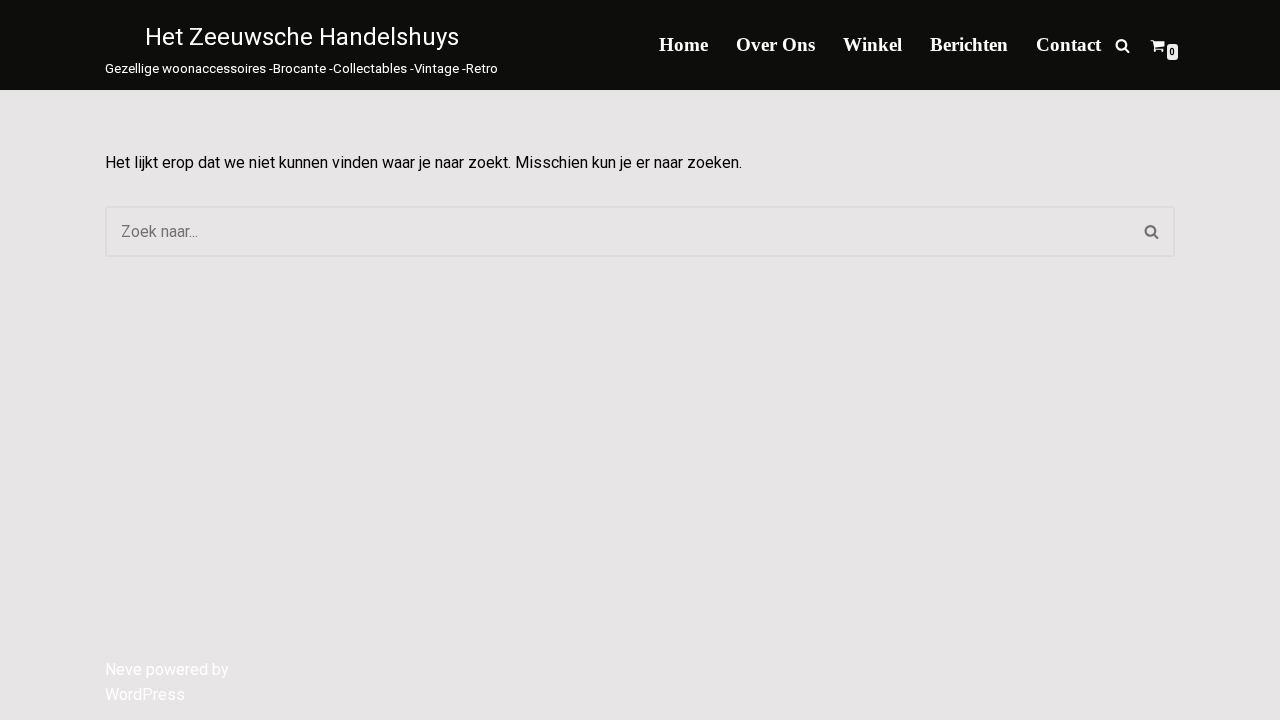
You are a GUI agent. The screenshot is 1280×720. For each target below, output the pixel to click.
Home (683, 44)
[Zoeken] (1122, 45)
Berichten (969, 44)
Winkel (872, 44)
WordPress (145, 694)
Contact (1068, 44)
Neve (123, 669)
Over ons (775, 44)
